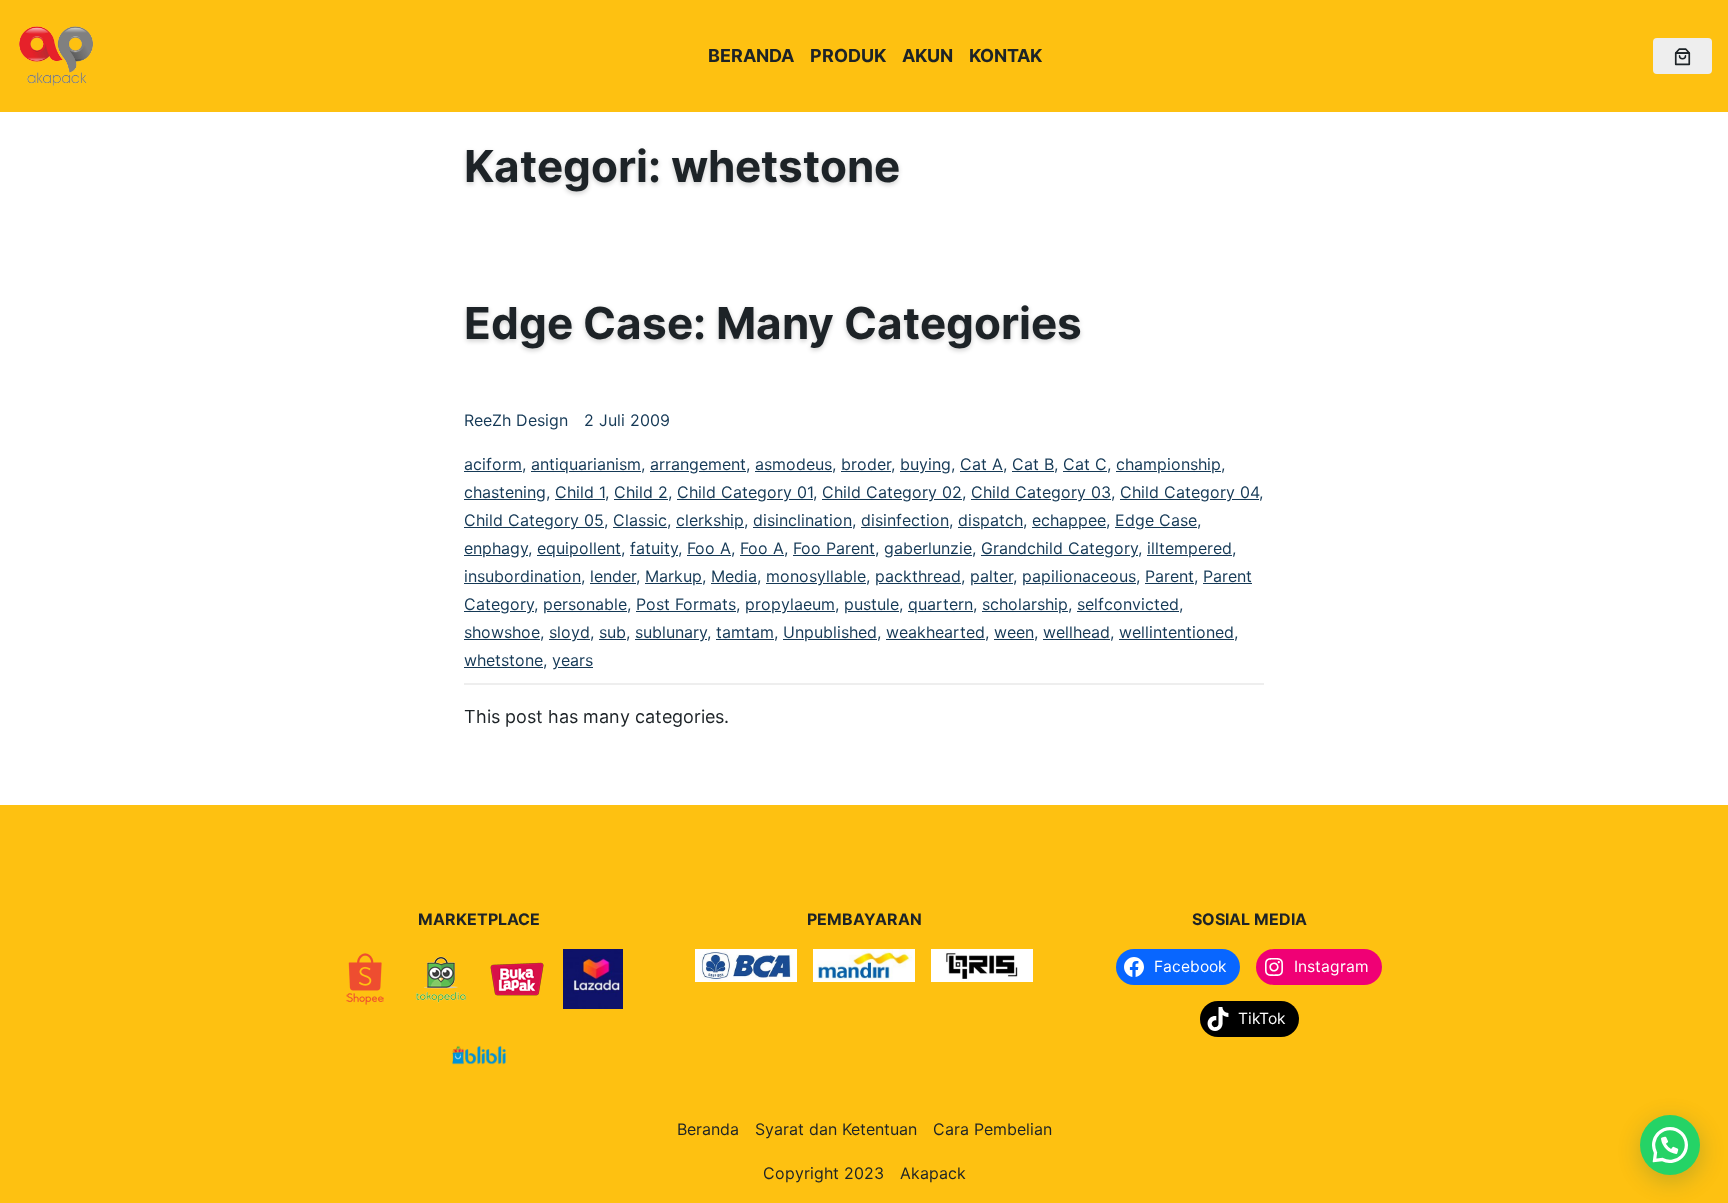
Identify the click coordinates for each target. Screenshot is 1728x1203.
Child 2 (641, 492)
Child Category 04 (1189, 492)
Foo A (709, 548)
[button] (1670, 1145)
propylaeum (790, 604)
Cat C (1085, 464)
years (572, 660)
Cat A (981, 464)
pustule (871, 604)
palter (991, 576)
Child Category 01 (745, 492)
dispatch (990, 520)
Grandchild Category (1059, 548)
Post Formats (686, 604)
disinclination (802, 520)
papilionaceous (1079, 576)
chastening (505, 492)
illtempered (1189, 548)
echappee (1069, 520)
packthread (918, 576)
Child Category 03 (1041, 492)
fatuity (654, 548)
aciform (493, 464)
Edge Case (1156, 520)
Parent (1169, 576)
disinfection (905, 520)
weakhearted (935, 632)
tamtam (745, 632)
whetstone (503, 660)
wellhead (1076, 632)
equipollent (579, 548)
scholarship (1025, 604)
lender (613, 576)
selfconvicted (1128, 604)
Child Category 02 (892, 492)
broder (866, 464)
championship (1168, 464)
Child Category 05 (534, 520)
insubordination (522, 576)
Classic (640, 520)
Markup (673, 576)
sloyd (569, 632)
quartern (940, 604)
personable (585, 604)
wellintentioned (1176, 632)
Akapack (933, 1173)
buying (925, 464)
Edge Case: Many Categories (773, 323)
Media (734, 576)
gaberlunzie (928, 548)
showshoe (502, 632)
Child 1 (580, 492)
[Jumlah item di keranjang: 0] (1682, 56)
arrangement (698, 464)
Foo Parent (834, 548)
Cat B (1033, 464)
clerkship (710, 520)
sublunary (671, 632)
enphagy (496, 548)
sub (612, 632)
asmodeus (793, 464)
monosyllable (816, 576)
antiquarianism (586, 464)
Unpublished (830, 632)
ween (1014, 632)
